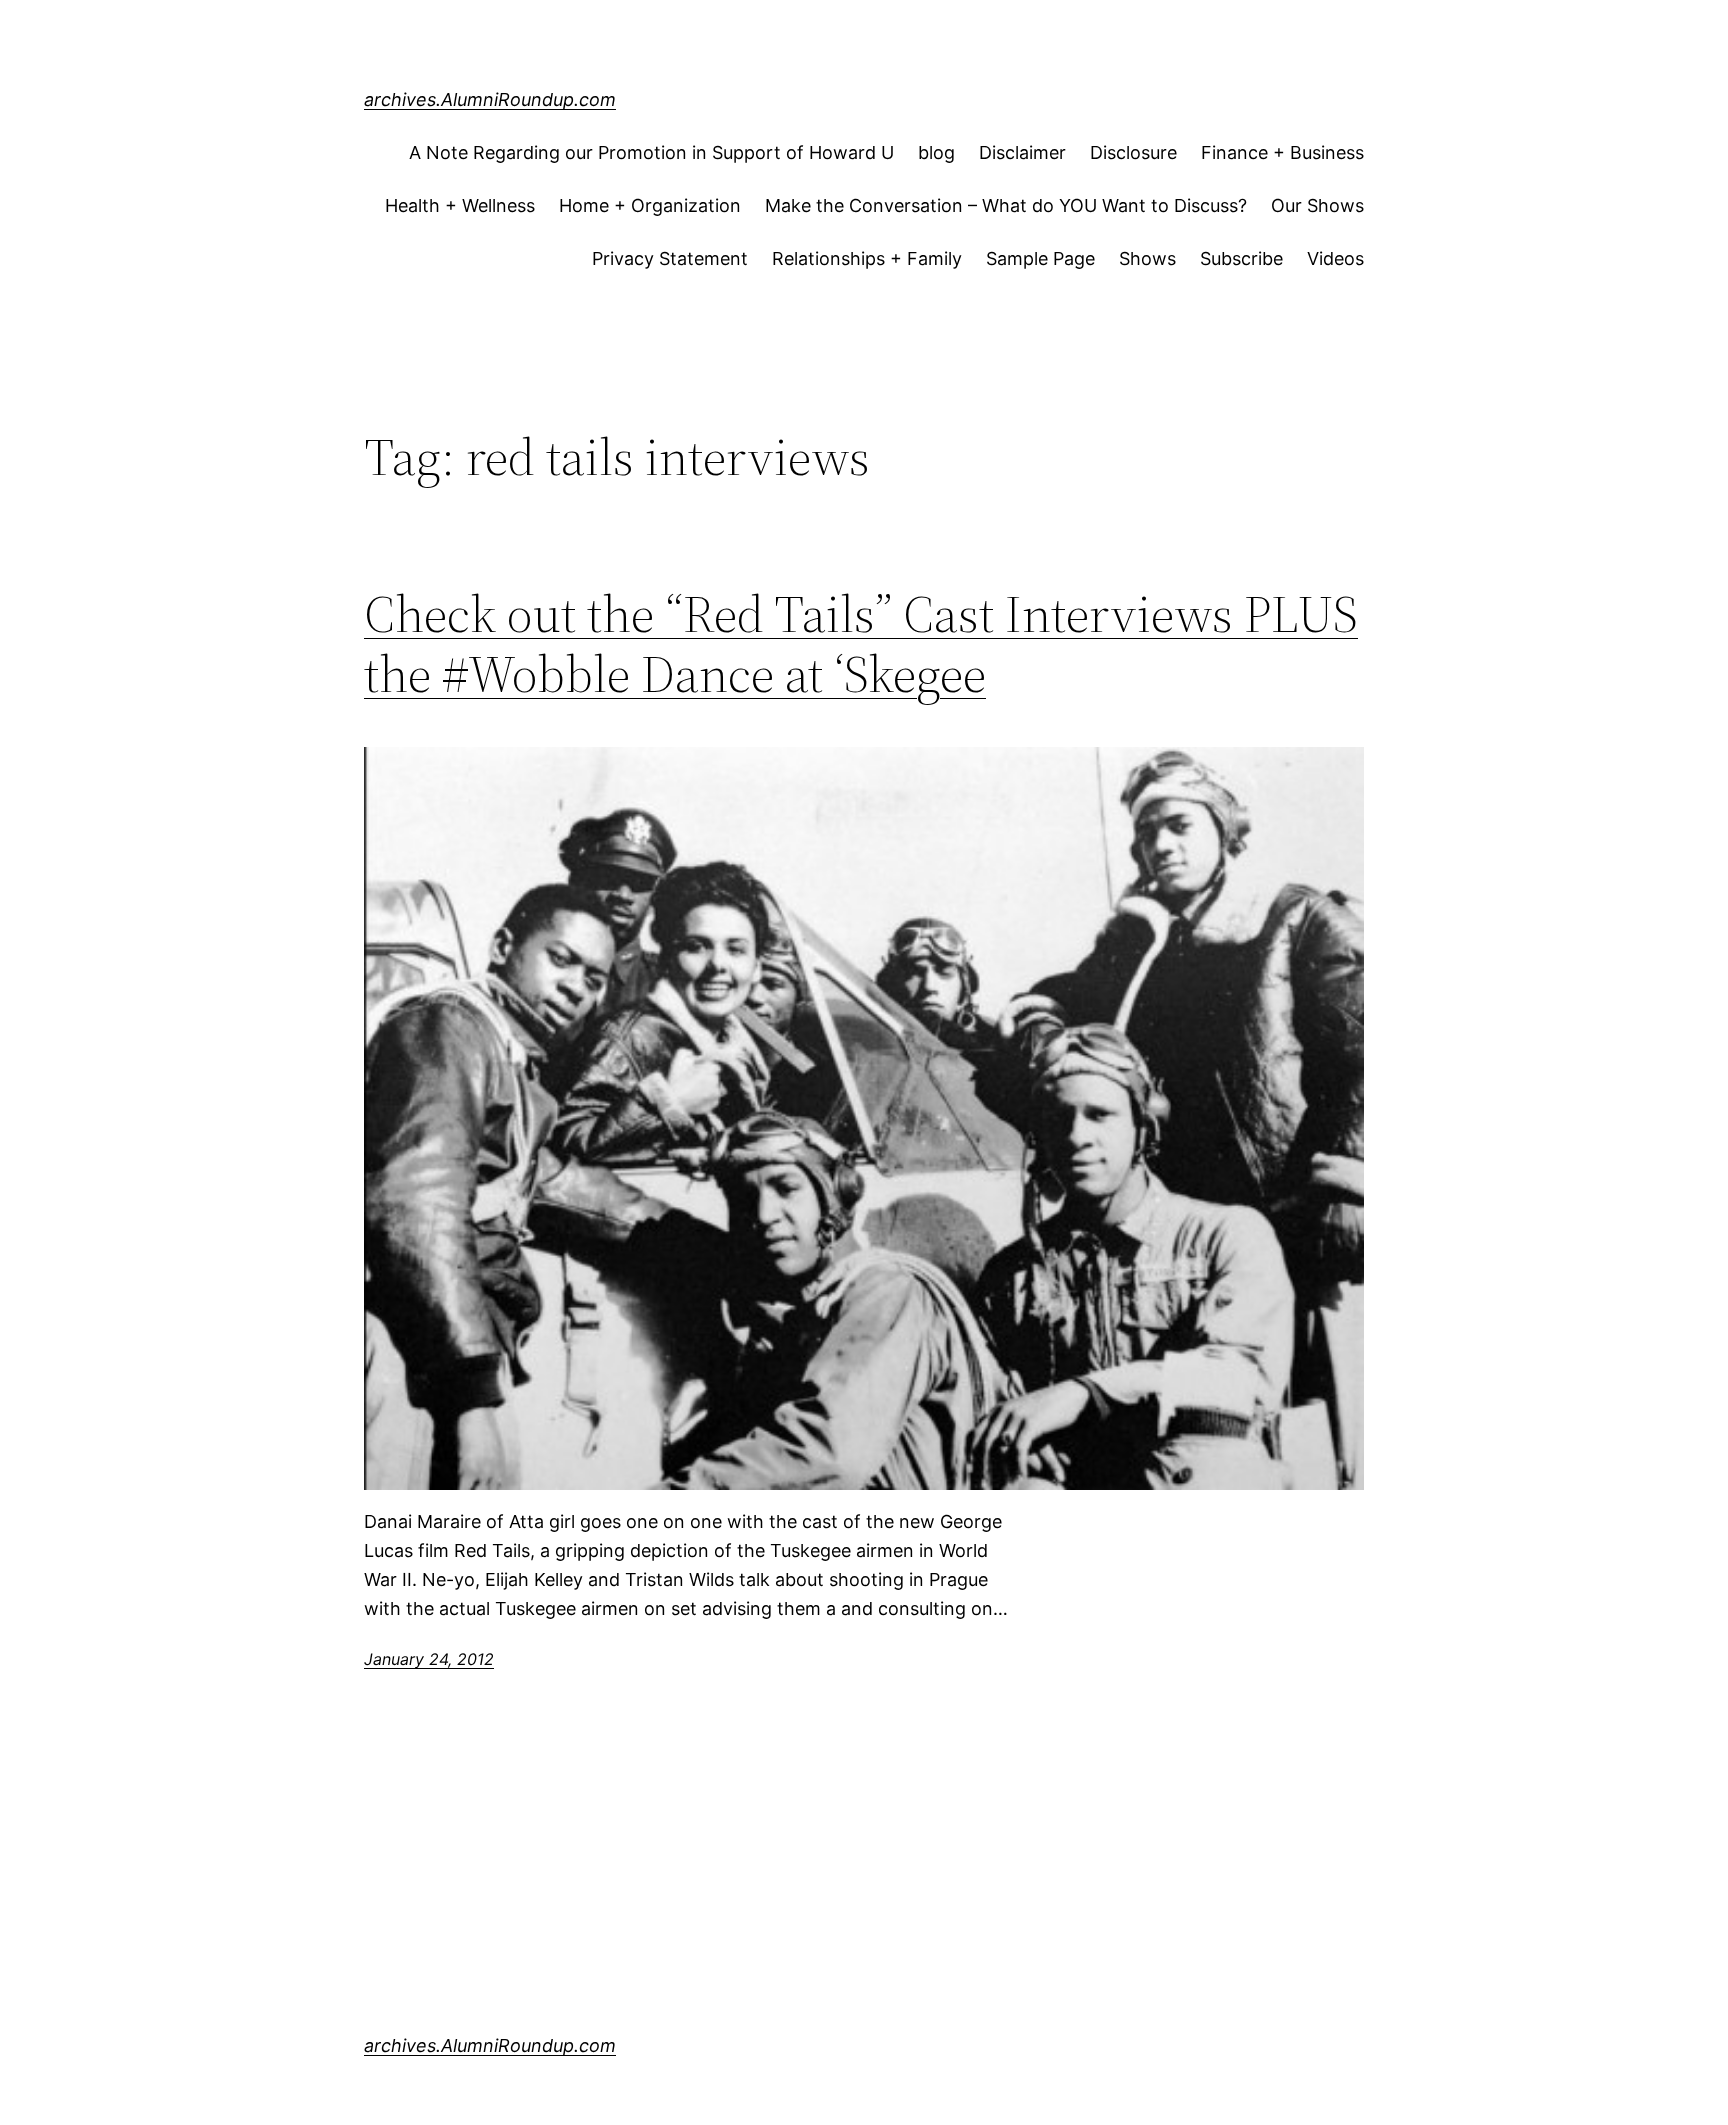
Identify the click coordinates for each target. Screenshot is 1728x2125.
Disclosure (1133, 152)
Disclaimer (1022, 152)
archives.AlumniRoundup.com (490, 99)
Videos (1335, 258)
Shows (1147, 258)
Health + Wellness (460, 205)
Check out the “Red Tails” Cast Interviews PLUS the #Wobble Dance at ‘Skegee (861, 644)
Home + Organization (650, 205)
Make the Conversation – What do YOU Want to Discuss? (1006, 205)
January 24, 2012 (429, 1659)
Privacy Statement (670, 258)
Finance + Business (1282, 152)
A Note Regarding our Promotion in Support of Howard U (651, 152)
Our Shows (1317, 205)
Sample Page (1040, 258)
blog (936, 152)
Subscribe (1241, 258)
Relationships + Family (867, 258)
